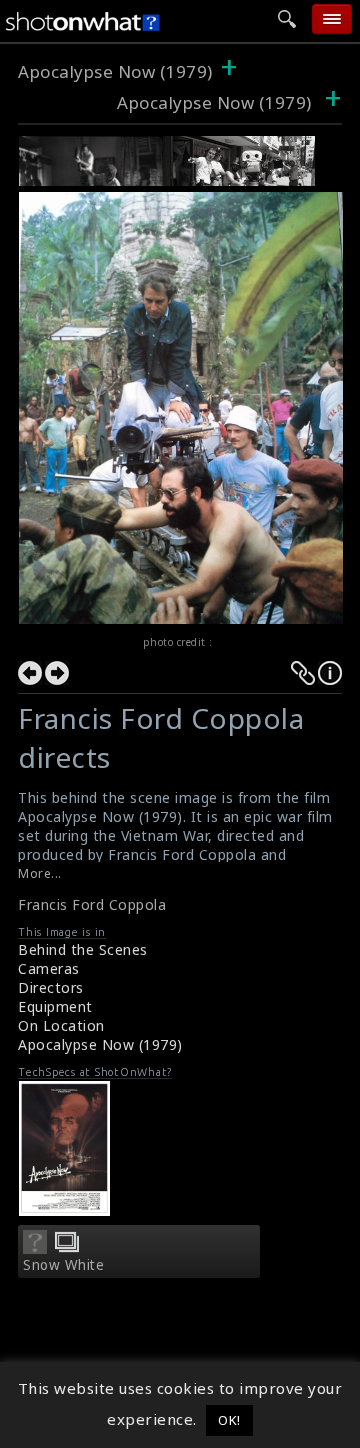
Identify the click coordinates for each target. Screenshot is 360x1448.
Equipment (55, 1006)
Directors (51, 987)
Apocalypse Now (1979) (115, 71)
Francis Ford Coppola (92, 904)
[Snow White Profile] (35, 1248)
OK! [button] (229, 1420)
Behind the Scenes (83, 949)
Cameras (49, 968)
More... (40, 873)
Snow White (63, 1265)
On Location (61, 1025)
